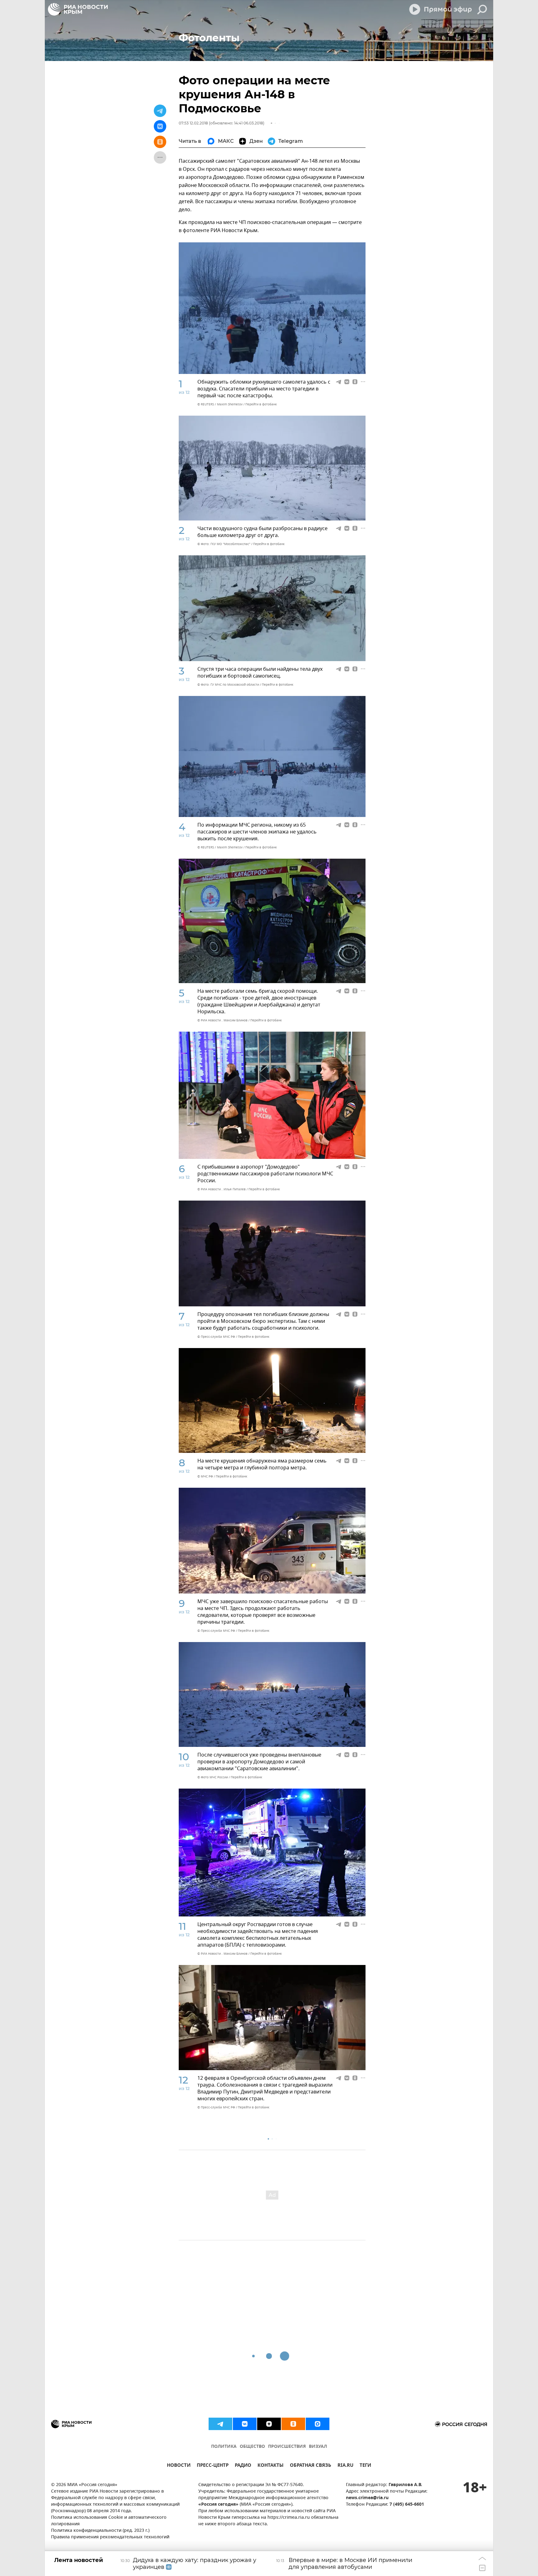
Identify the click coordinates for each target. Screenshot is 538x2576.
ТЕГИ (365, 2466)
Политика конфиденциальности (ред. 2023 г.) (100, 2531)
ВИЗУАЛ (318, 2447)
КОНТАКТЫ (271, 2466)
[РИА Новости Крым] (78, 9)
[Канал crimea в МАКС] (318, 2424)
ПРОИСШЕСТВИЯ (287, 2447)
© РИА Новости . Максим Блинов (222, 1020)
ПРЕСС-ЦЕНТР (213, 2466)
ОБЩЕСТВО (252, 2447)
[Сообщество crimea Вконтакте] (245, 2424)
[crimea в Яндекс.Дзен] (269, 2424)
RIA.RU (345, 2466)
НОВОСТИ (179, 2466)
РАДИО (243, 2466)
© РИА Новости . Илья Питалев (222, 1189)
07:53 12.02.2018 (193, 123)
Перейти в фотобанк (261, 404)
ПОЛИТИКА (224, 2447)
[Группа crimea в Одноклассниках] (293, 2424)
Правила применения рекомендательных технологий (110, 2537)
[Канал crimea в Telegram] (220, 2424)
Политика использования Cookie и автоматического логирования (109, 2521)
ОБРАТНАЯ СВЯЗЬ (311, 2466)
